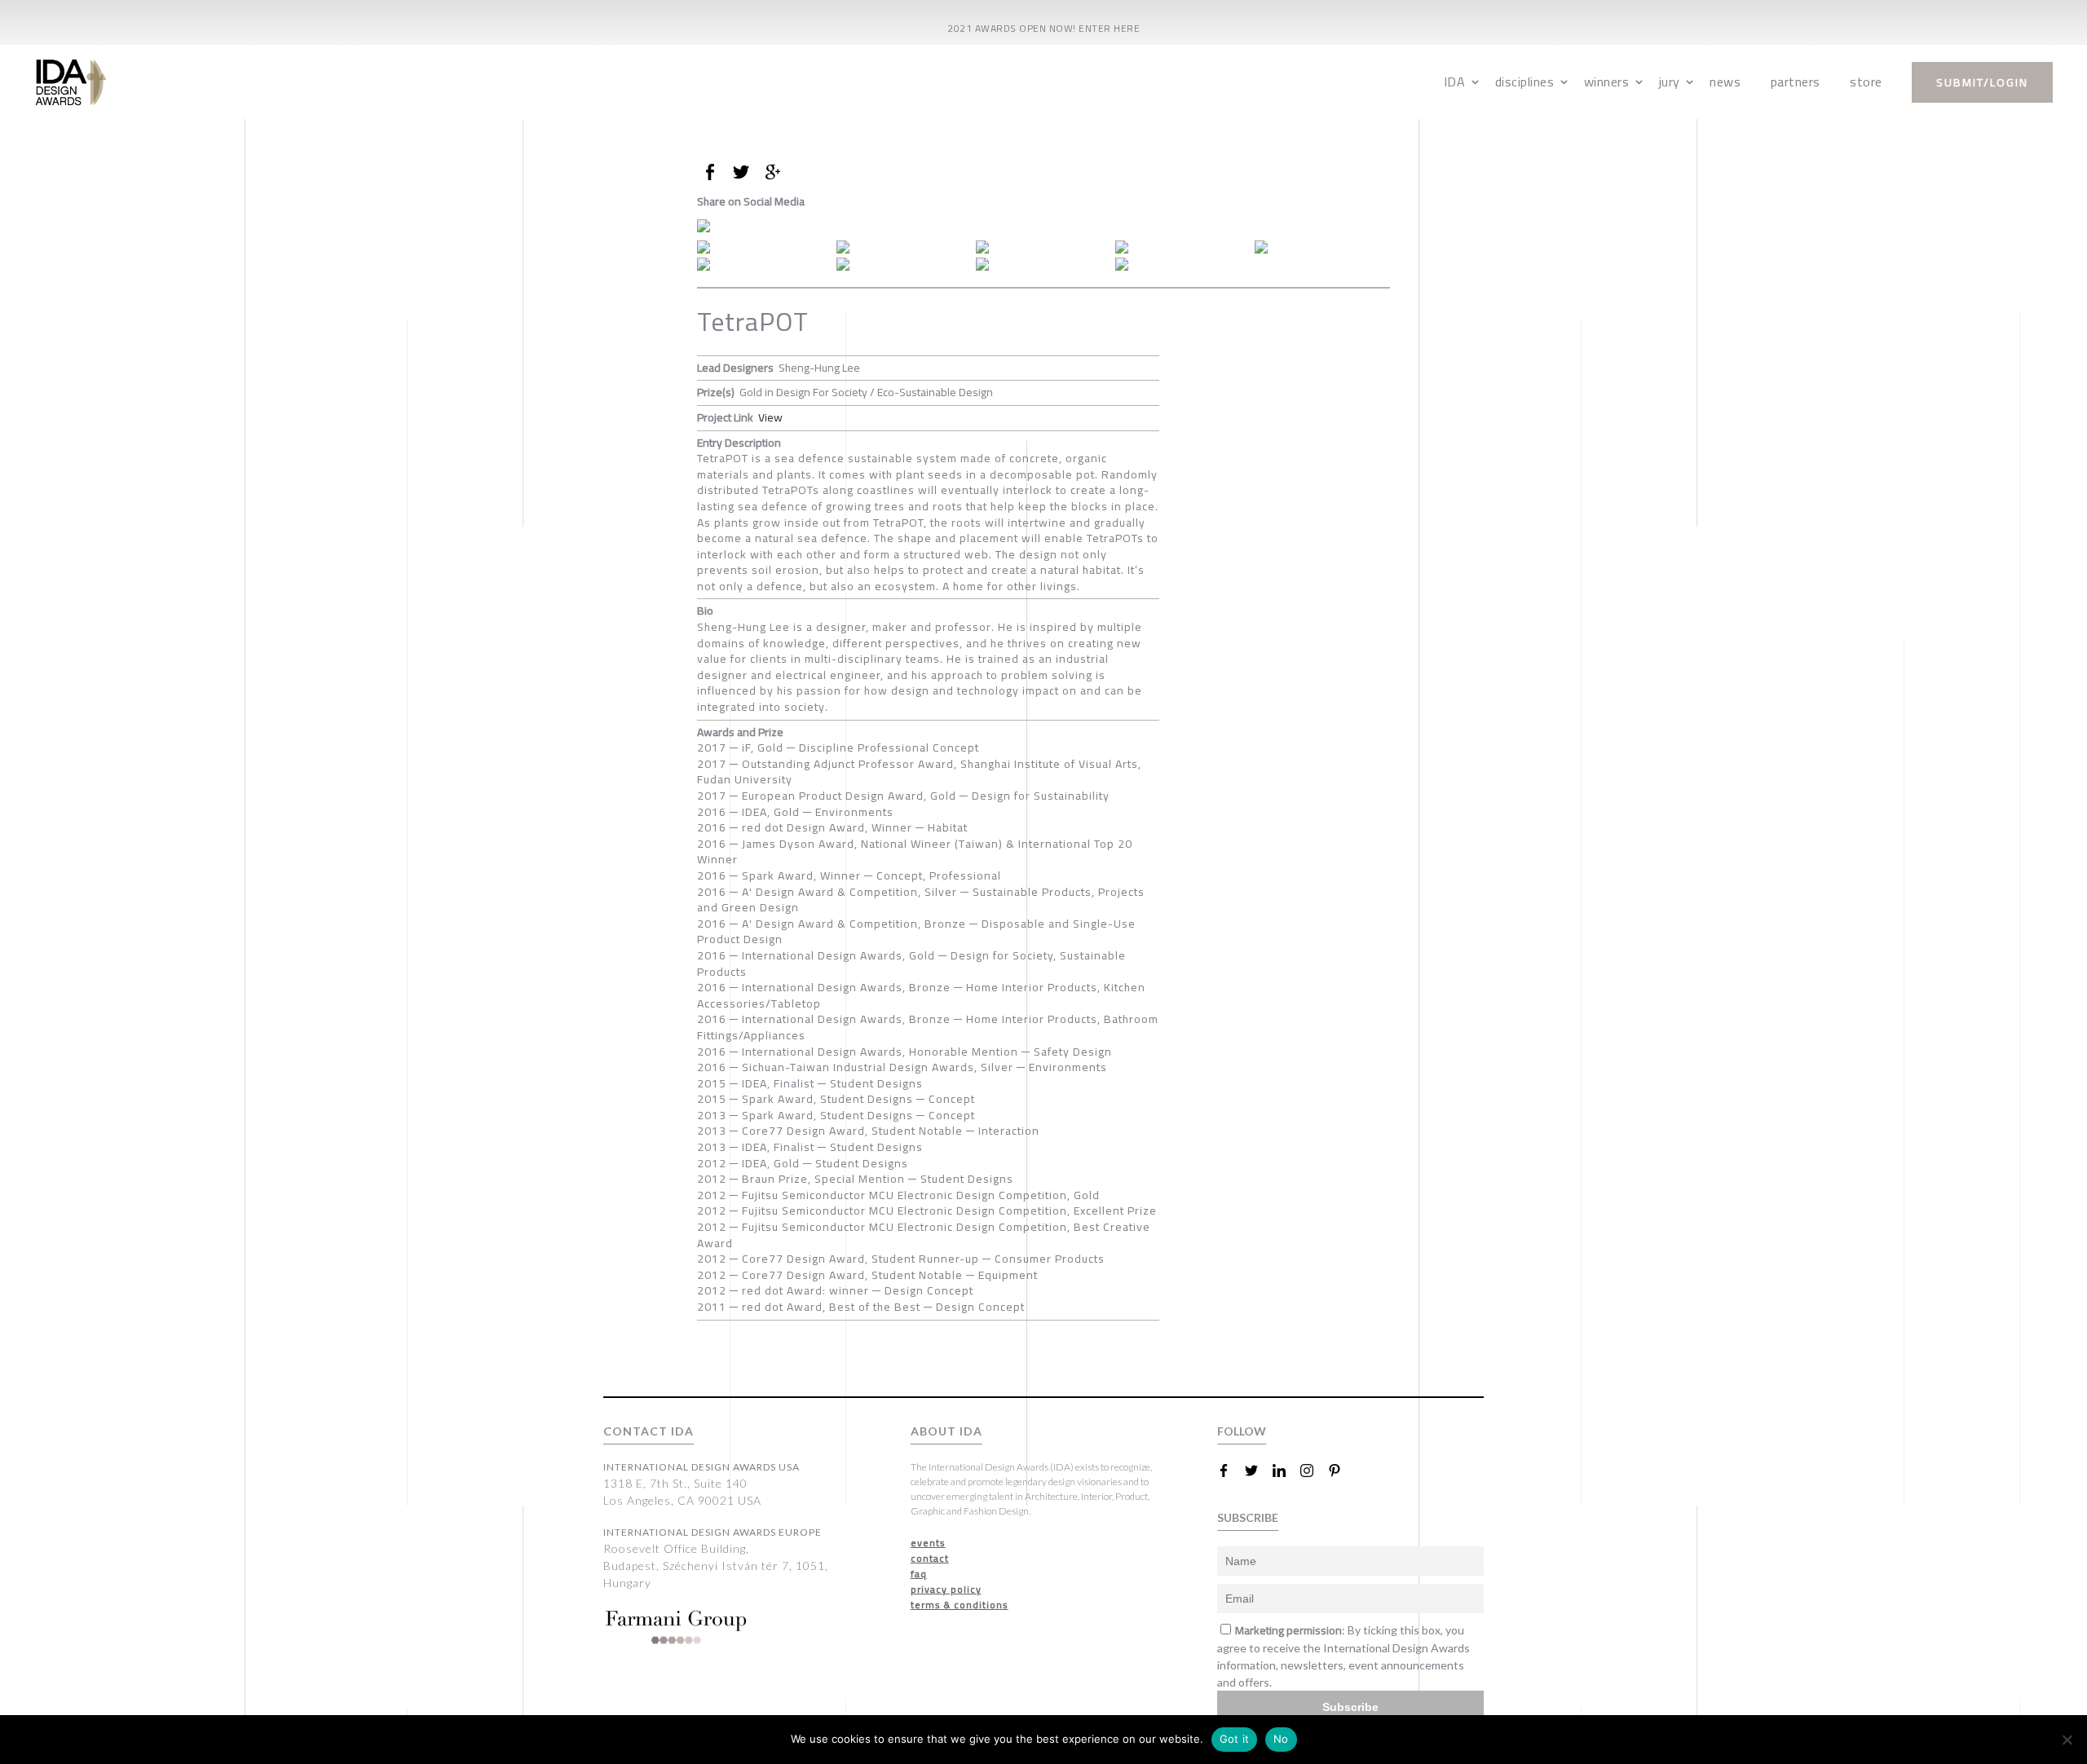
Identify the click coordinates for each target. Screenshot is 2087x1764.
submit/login (1982, 82)
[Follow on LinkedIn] (1286, 1471)
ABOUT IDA (946, 1431)
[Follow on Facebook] (1230, 1471)
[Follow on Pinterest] (1341, 1471)
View (770, 417)
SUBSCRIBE (1248, 1517)
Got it (1235, 1739)
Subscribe (1350, 1707)
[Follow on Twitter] (1258, 1471)
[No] (2067, 1740)
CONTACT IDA (649, 1431)
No (1281, 1739)
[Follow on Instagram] (1313, 1471)
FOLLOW (1242, 1431)
